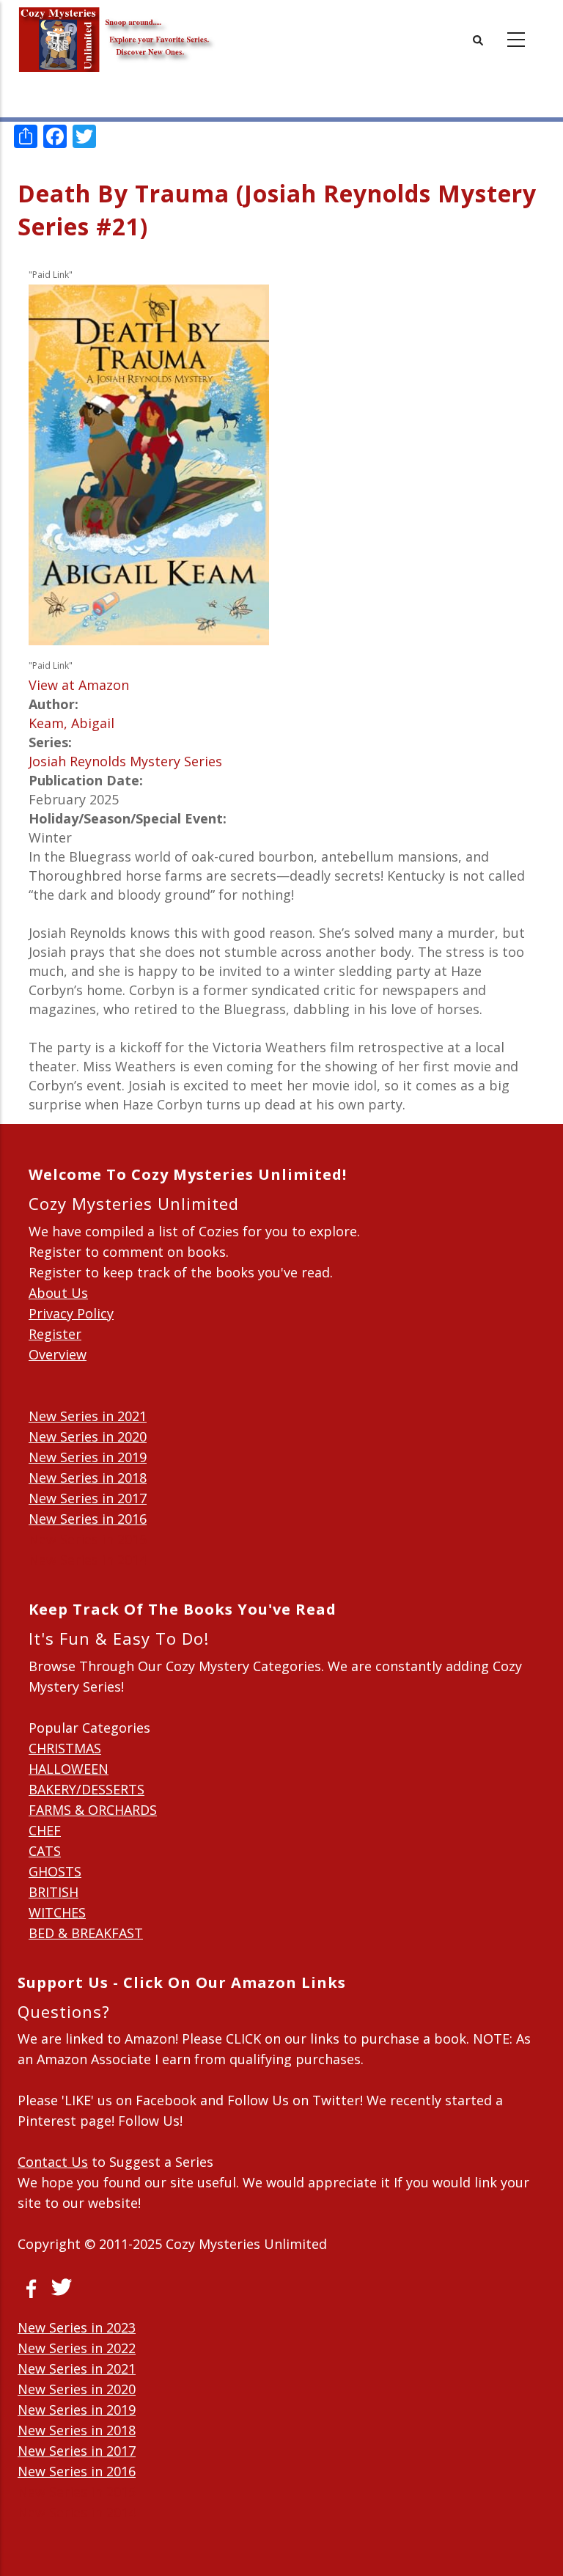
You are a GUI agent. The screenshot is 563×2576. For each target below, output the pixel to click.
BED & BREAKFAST (86, 1933)
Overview (58, 1354)
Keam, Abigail (71, 723)
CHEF (45, 1830)
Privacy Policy (71, 1313)
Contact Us (53, 2162)
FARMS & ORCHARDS (93, 1810)
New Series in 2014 (88, 1560)
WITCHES (57, 1912)
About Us (58, 1293)
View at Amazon (79, 685)
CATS (45, 1851)
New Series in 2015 (88, 1539)
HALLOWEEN (69, 1769)
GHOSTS (55, 1871)
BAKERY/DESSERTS (87, 1789)
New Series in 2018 (88, 1478)
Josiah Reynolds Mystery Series (125, 761)
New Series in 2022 (77, 2348)
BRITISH (54, 1892)
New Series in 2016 (88, 1519)
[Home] (117, 29)
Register (55, 1334)
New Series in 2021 (88, 1416)
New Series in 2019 (88, 1457)
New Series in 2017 (88, 1498)
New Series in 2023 (77, 2327)
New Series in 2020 (88, 1436)
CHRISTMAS (65, 1748)
